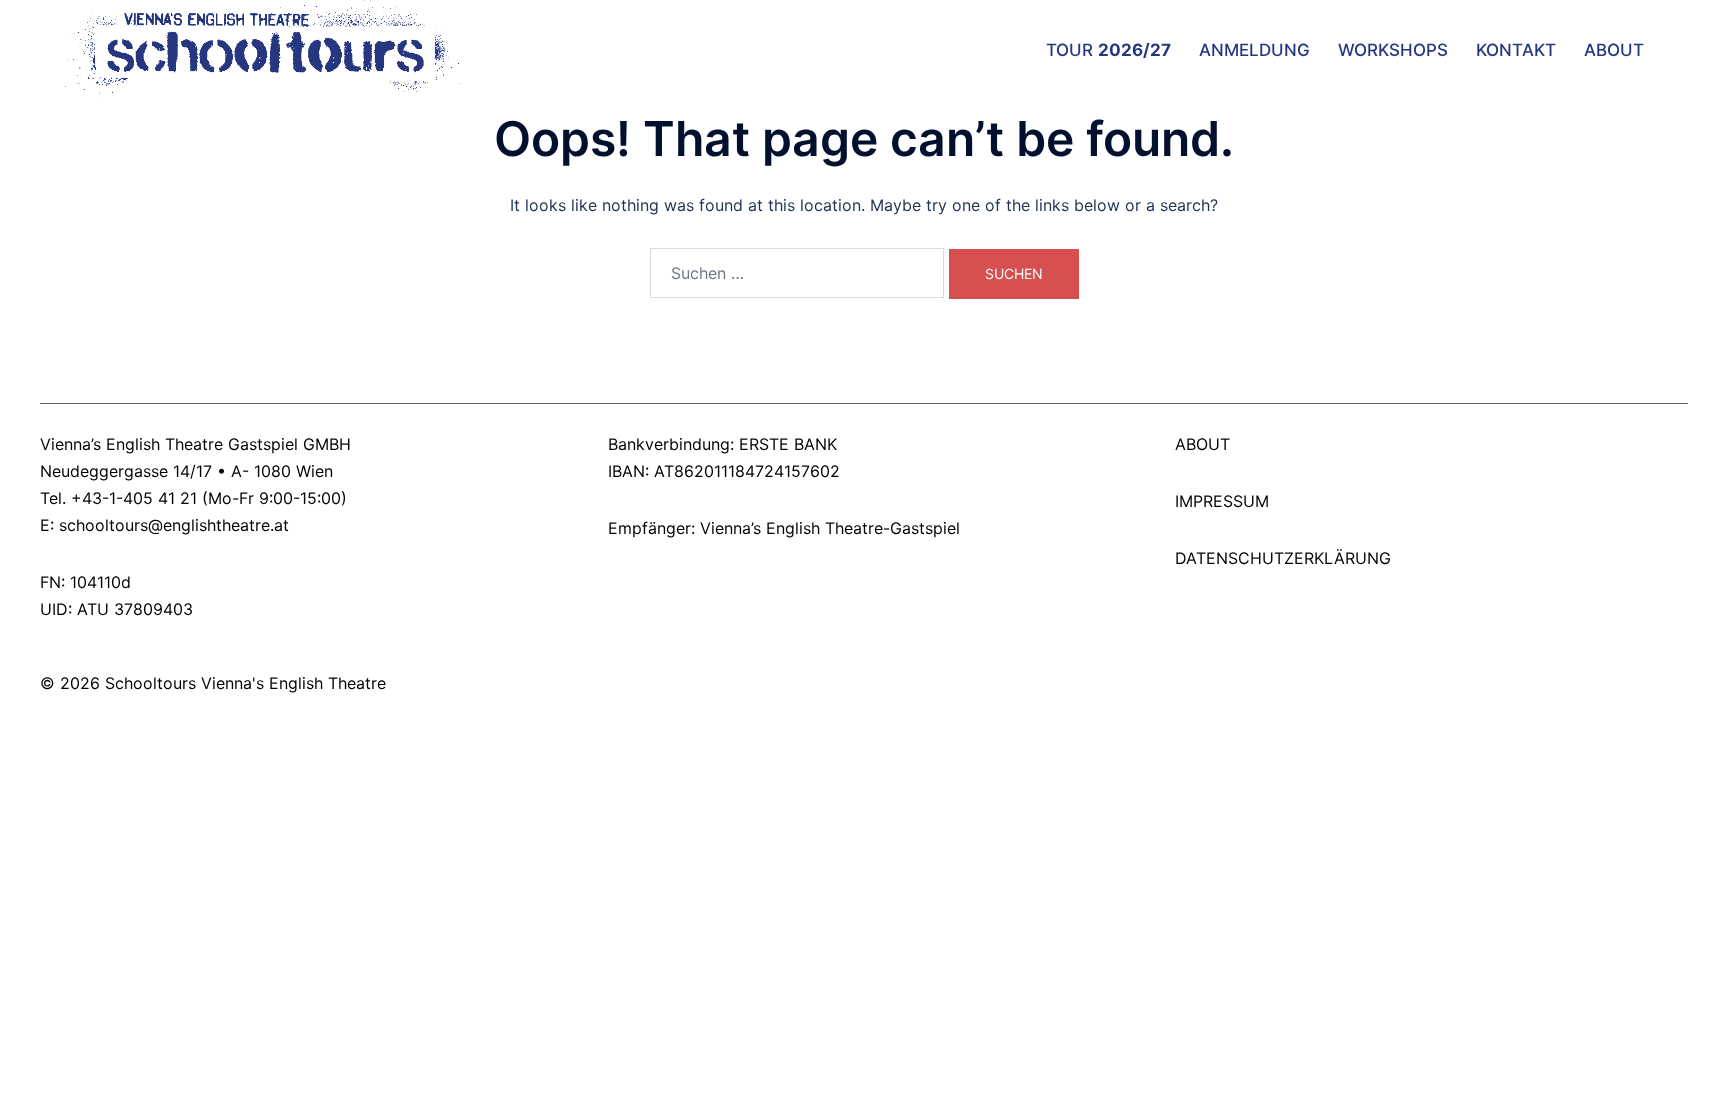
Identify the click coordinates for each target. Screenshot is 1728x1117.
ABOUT (1614, 50)
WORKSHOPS (1393, 50)
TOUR (1108, 50)
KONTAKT (1516, 50)
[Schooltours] (252, 48)
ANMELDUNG (1254, 50)
